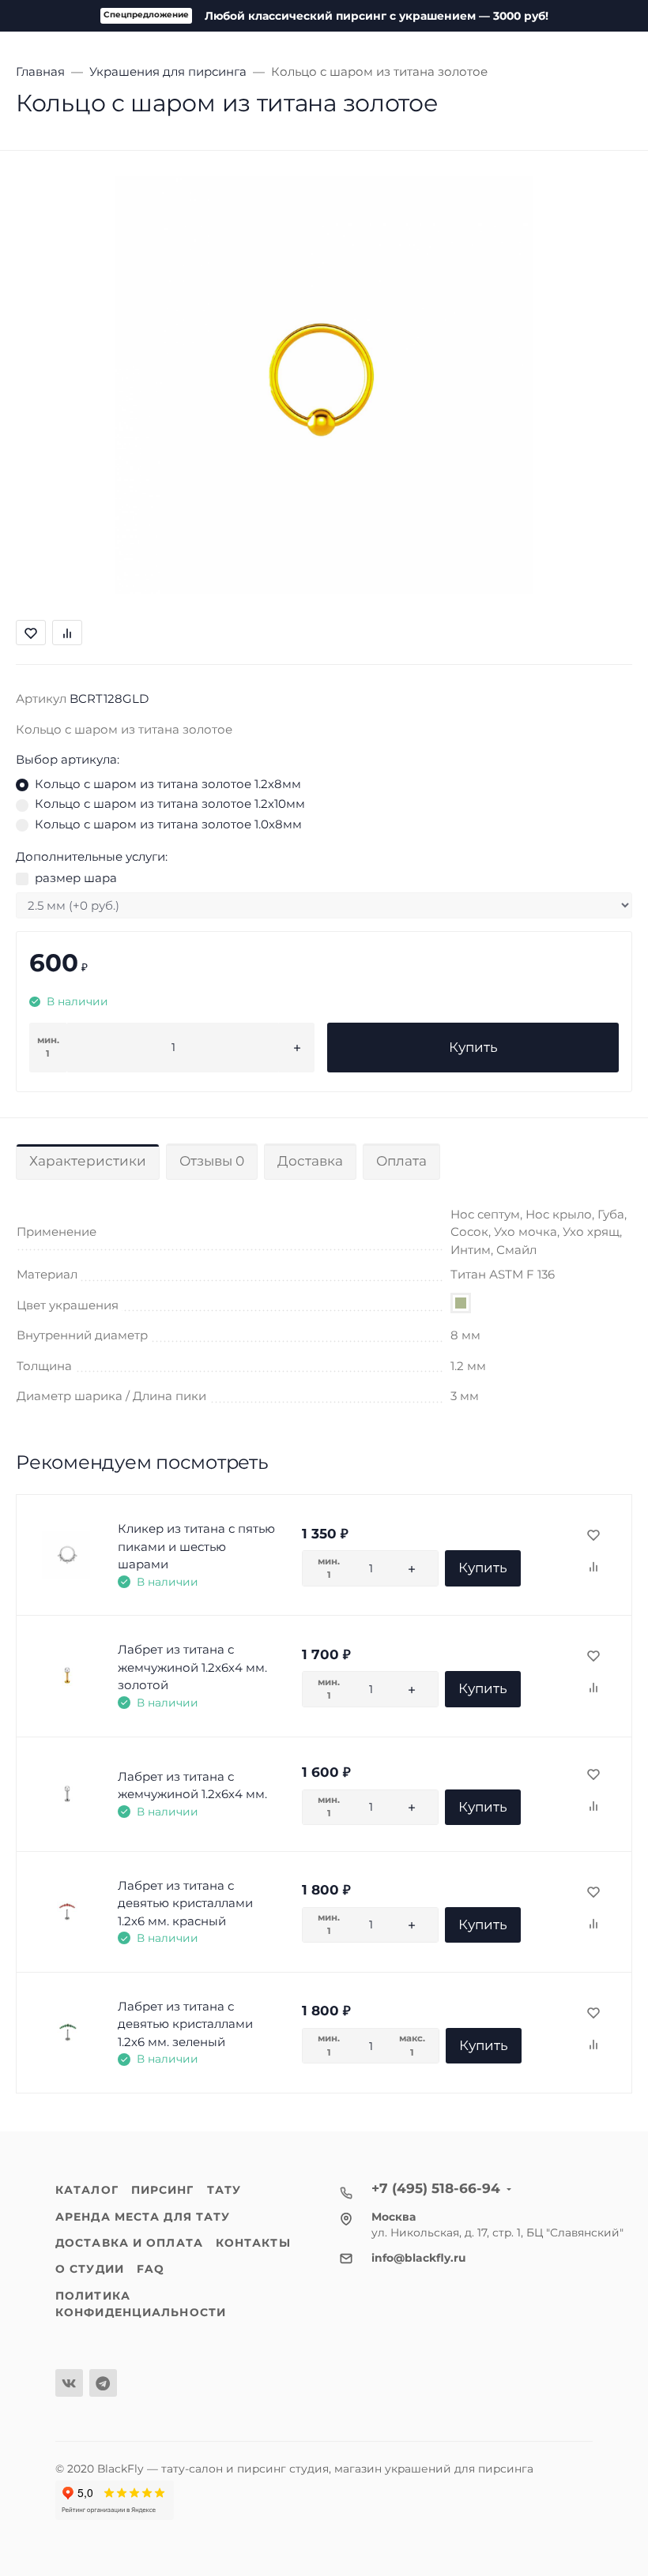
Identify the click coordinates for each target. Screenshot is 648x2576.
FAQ (151, 2269)
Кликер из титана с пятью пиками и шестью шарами (196, 1546)
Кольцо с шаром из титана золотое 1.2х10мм (170, 804)
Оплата (401, 1161)
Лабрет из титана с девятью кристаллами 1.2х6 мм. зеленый (185, 2024)
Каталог (87, 2190)
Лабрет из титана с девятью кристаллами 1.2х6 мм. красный (185, 1903)
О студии (90, 2269)
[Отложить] (593, 1536)
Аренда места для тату (143, 2217)
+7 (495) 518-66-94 (436, 2188)
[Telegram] (103, 2383)
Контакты (253, 2243)
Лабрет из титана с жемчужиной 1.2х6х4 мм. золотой (192, 1667)
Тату (224, 2190)
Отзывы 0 (212, 1161)
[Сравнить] (593, 1568)
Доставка (310, 1161)
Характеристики (88, 1161)
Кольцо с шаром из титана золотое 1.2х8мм (168, 784)
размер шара (76, 878)
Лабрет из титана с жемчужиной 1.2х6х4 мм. (192, 1786)
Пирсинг (163, 2190)
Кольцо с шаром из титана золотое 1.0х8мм (168, 824)
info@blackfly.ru (419, 2258)
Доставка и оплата (129, 2243)
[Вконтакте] (69, 2383)
